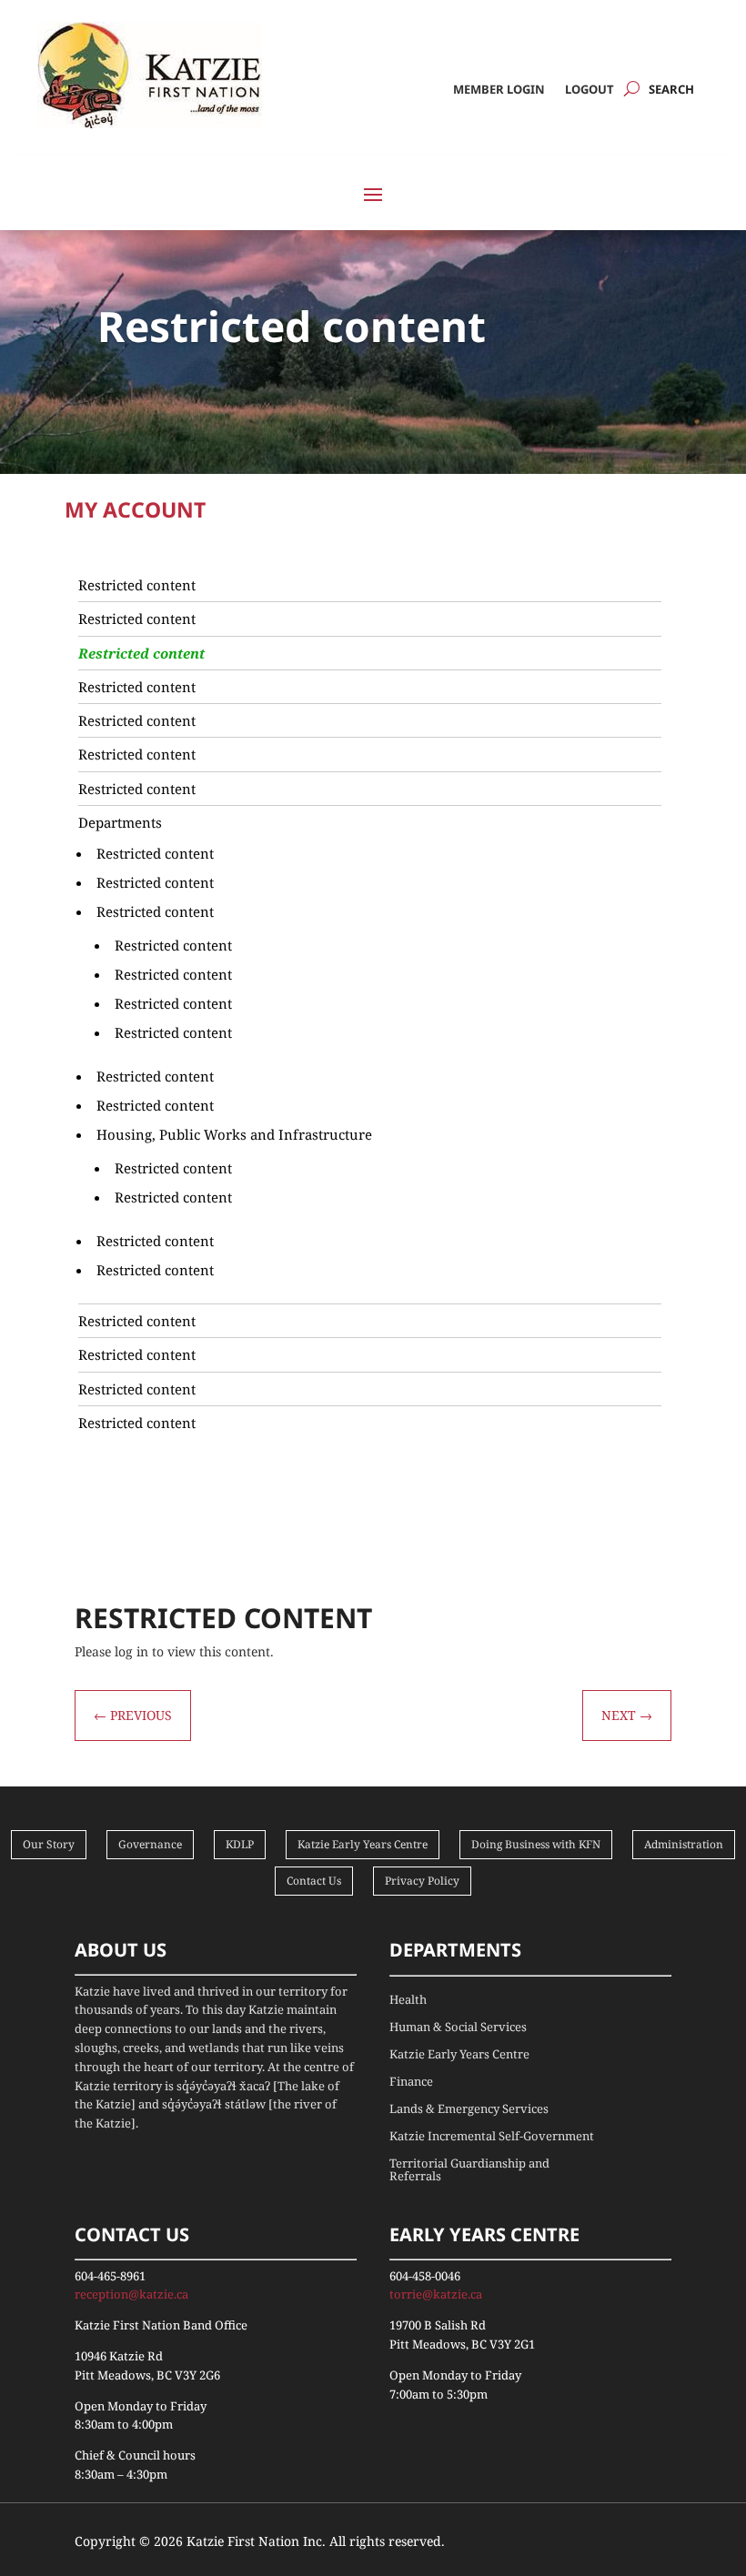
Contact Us (314, 1881)
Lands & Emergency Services (469, 2109)
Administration (684, 1844)
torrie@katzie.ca (436, 2294)
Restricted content (137, 585)
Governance (150, 1844)
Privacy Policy (422, 1881)
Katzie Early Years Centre (363, 1844)
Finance (411, 2082)
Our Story (49, 1844)
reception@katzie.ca (131, 2294)
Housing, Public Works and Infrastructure (234, 1134)
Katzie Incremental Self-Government (492, 2137)
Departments (120, 822)
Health (408, 2000)
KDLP (240, 1844)
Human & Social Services (458, 2028)
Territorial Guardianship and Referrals (469, 2170)
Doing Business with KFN (536, 1844)
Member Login (499, 90)
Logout (590, 90)
